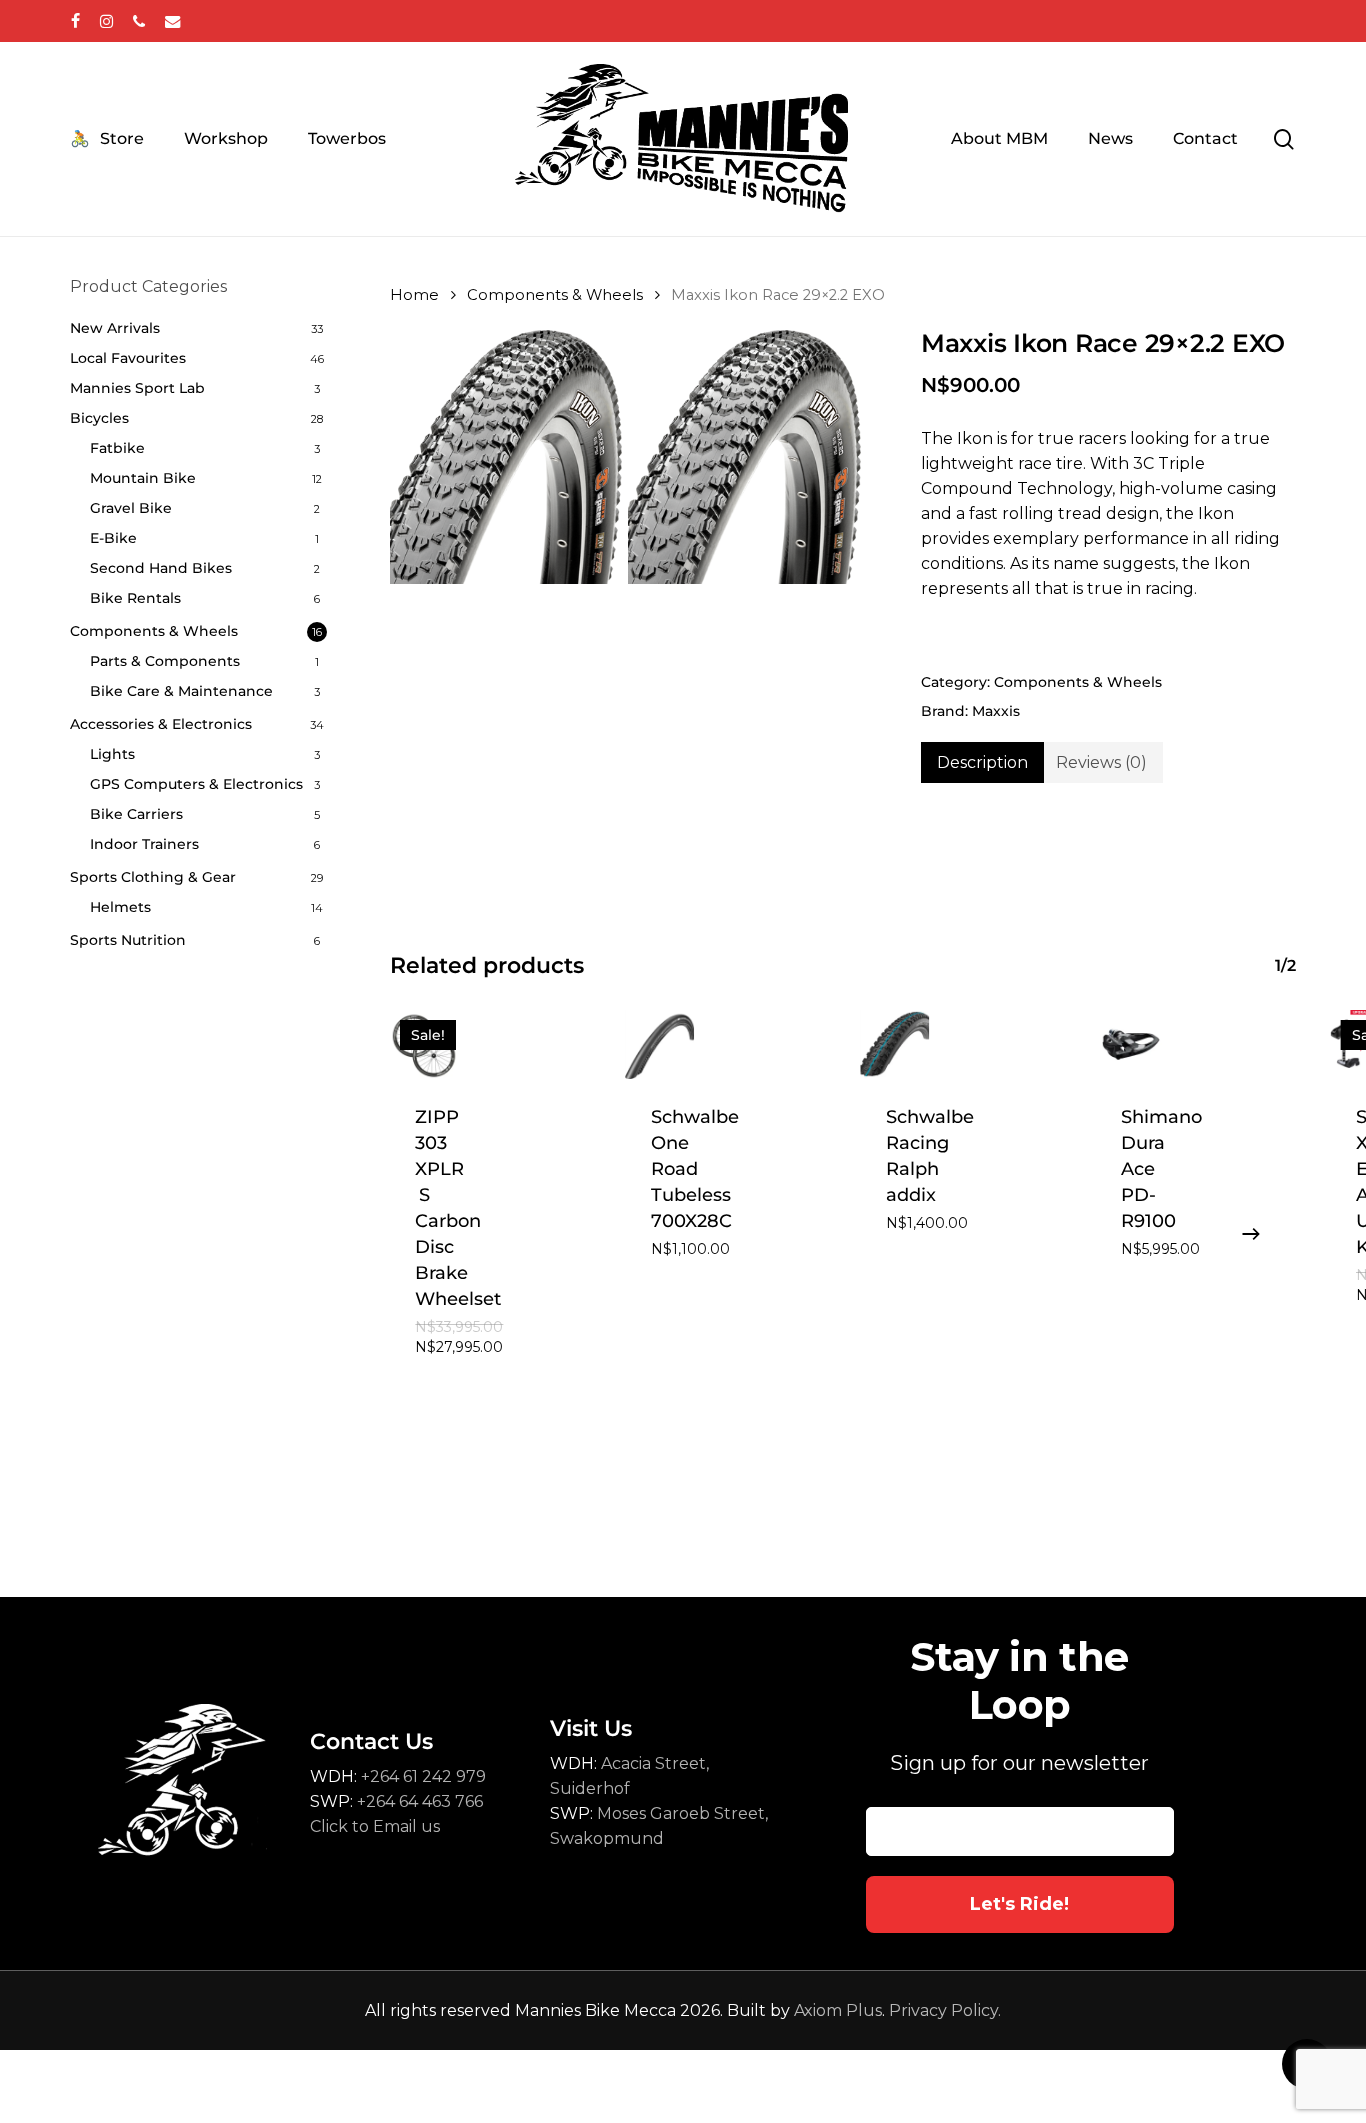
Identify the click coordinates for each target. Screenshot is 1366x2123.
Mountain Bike (143, 478)
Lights (112, 754)
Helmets (120, 907)
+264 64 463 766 (420, 1801)
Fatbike (117, 448)
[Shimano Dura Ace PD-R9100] (1130, 1044)
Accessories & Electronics (161, 724)
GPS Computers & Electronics (196, 784)
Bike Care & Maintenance (181, 691)
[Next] (1251, 1234)
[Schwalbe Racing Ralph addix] (895, 1044)
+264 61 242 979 (423, 1776)
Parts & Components (165, 661)
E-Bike (113, 538)
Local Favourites (128, 358)
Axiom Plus (838, 2010)
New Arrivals (115, 328)
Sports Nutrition (128, 940)
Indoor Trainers (144, 844)
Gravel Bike (131, 508)
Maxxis (996, 711)
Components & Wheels (154, 631)
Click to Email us (375, 1826)
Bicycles (99, 418)
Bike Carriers (136, 814)
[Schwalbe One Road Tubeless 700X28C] (660, 1044)
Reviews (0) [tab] (1101, 762)
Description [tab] (982, 762)
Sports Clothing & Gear (153, 877)
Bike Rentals (135, 598)
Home (414, 295)
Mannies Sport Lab (137, 388)
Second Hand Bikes (161, 568)
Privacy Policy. (945, 2010)
